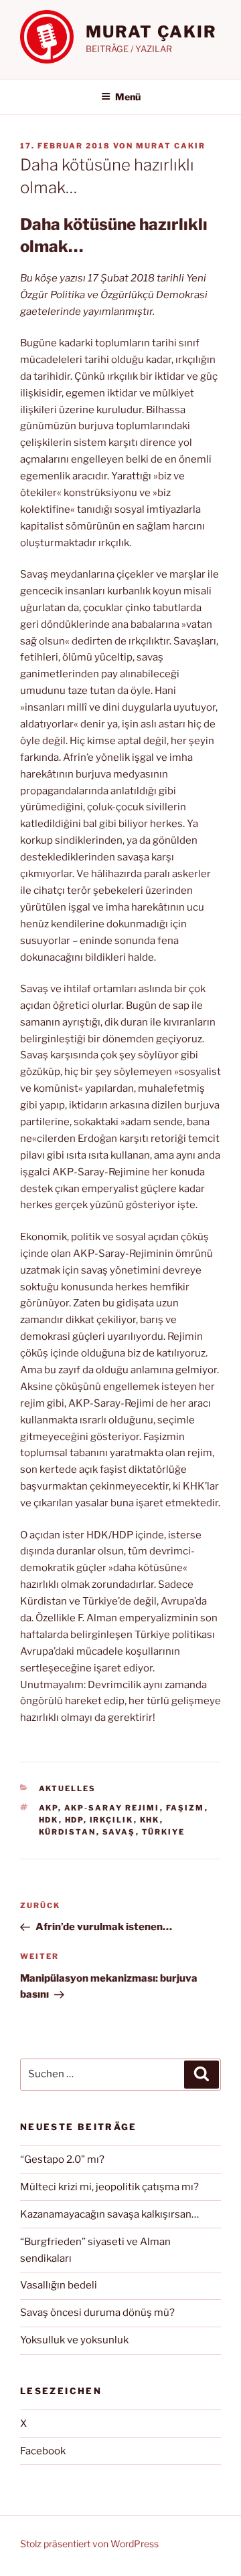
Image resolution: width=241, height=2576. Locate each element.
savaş (119, 1832)
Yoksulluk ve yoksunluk (74, 2340)
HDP (74, 1820)
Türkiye (164, 1832)
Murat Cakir (171, 146)
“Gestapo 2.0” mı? (62, 2159)
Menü (128, 97)
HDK (49, 1820)
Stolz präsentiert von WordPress (89, 2544)
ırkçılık (112, 1820)
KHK (150, 1820)
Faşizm (185, 1808)
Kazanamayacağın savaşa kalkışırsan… (109, 2214)
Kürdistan (68, 1832)
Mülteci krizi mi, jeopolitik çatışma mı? (109, 2187)
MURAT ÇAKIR (151, 32)
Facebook (43, 2451)
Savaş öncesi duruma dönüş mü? (97, 2313)
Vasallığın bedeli (59, 2285)
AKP (49, 1808)
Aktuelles (68, 1788)
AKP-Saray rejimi (112, 1808)
